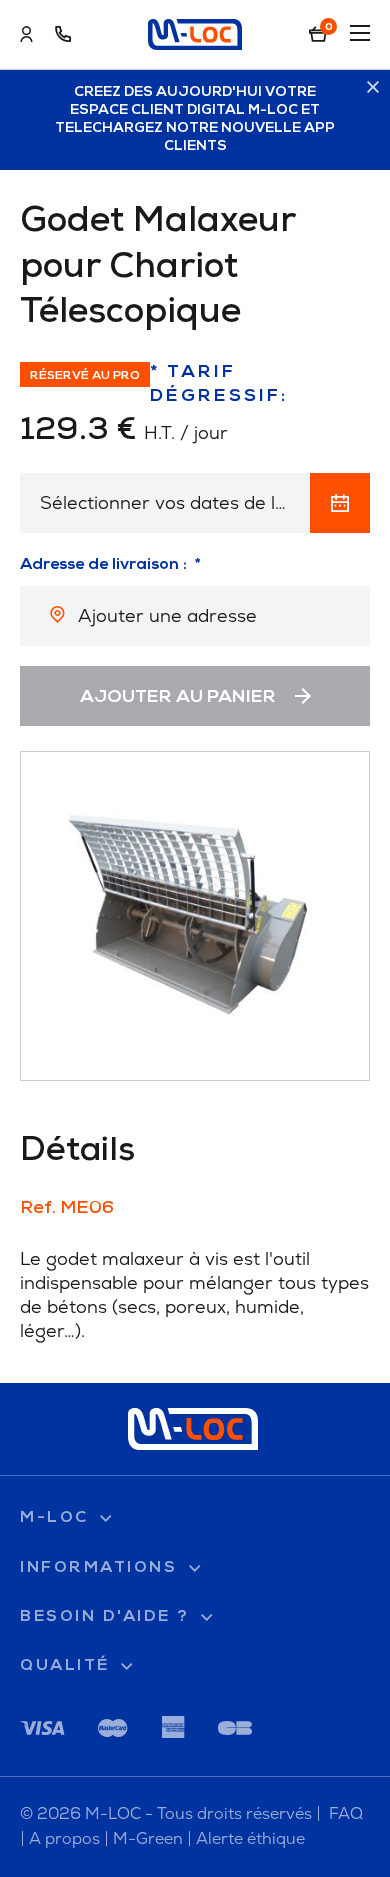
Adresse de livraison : (103, 565)
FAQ (346, 1813)
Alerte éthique (250, 1838)
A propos (64, 1838)
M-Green (148, 1838)
